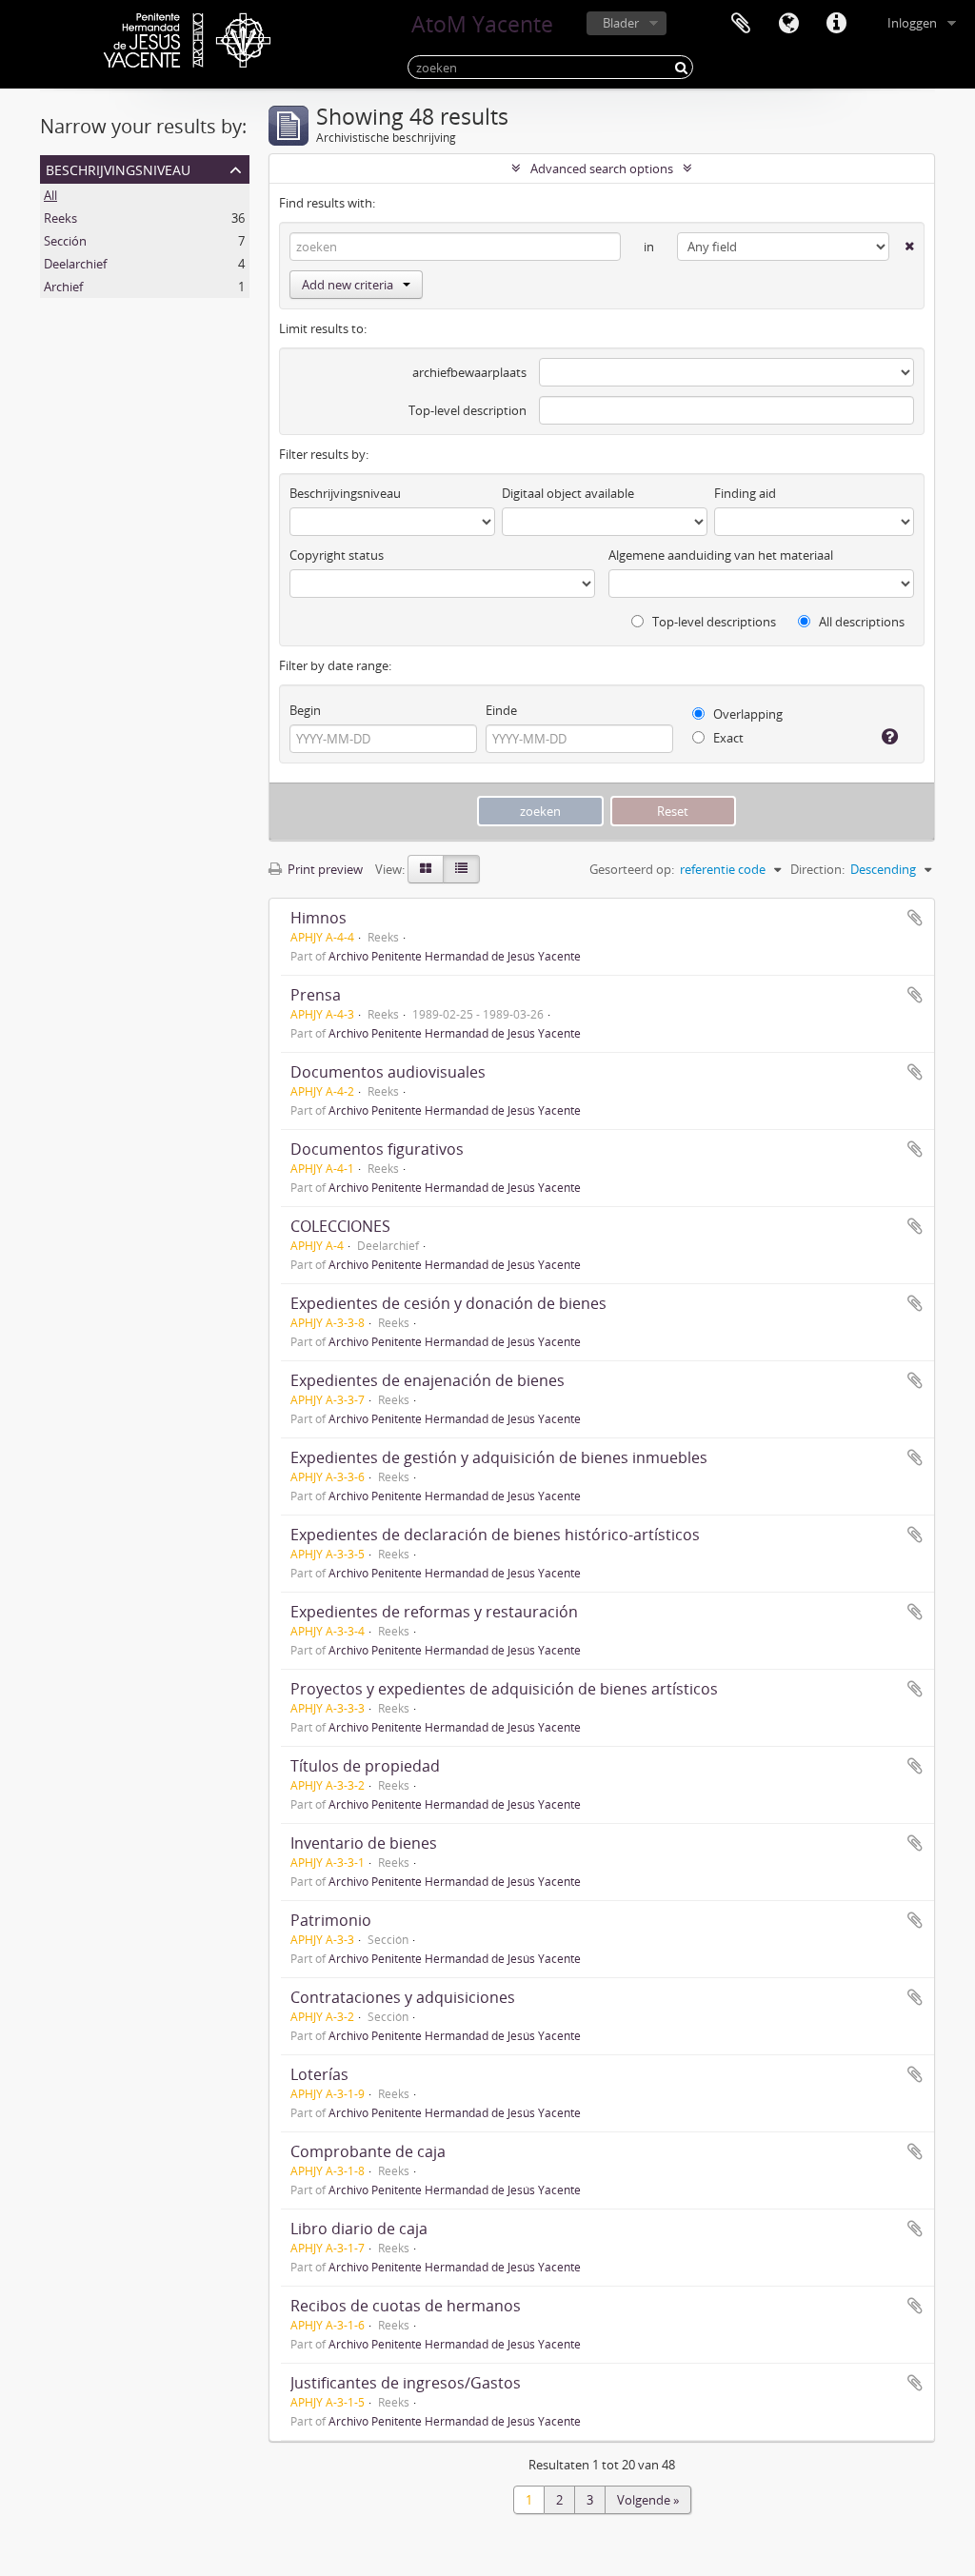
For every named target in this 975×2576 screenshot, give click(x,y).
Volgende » (648, 2500)
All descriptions (860, 622)
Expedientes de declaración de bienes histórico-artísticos (495, 1535)
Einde (501, 710)
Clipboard (741, 24)
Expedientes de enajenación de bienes (428, 1380)
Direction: (817, 869)
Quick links (836, 24)
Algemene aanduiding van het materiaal (721, 555)
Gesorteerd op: (632, 869)
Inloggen (912, 23)
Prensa (316, 995)
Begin (305, 710)
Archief (63, 287)
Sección (65, 241)
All (50, 195)
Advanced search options (602, 168)
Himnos (318, 918)
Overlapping (746, 714)
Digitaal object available (568, 493)
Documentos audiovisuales (388, 1072)
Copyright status (337, 555)
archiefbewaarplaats (469, 372)
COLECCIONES (340, 1226)
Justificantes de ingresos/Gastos (406, 2383)
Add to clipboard (915, 918)
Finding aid (745, 493)
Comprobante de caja (368, 2151)
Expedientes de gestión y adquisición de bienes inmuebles (499, 1457)
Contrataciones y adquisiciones (403, 1997)
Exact (727, 738)
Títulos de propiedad (365, 1766)
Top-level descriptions (713, 622)
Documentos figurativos (377, 1149)
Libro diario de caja (359, 2229)
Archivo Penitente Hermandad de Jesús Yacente (455, 956)
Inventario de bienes (364, 1843)
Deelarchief (75, 264)
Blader (621, 23)
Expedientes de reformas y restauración (434, 1612)
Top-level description (468, 410)
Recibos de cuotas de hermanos (406, 2306)
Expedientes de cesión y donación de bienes (448, 1303)
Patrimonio (331, 1920)
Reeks (60, 218)
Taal (788, 24)
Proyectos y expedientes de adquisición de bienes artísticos (504, 1689)
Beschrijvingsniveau (118, 168)
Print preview (324, 869)
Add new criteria (348, 285)
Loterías (319, 2074)
